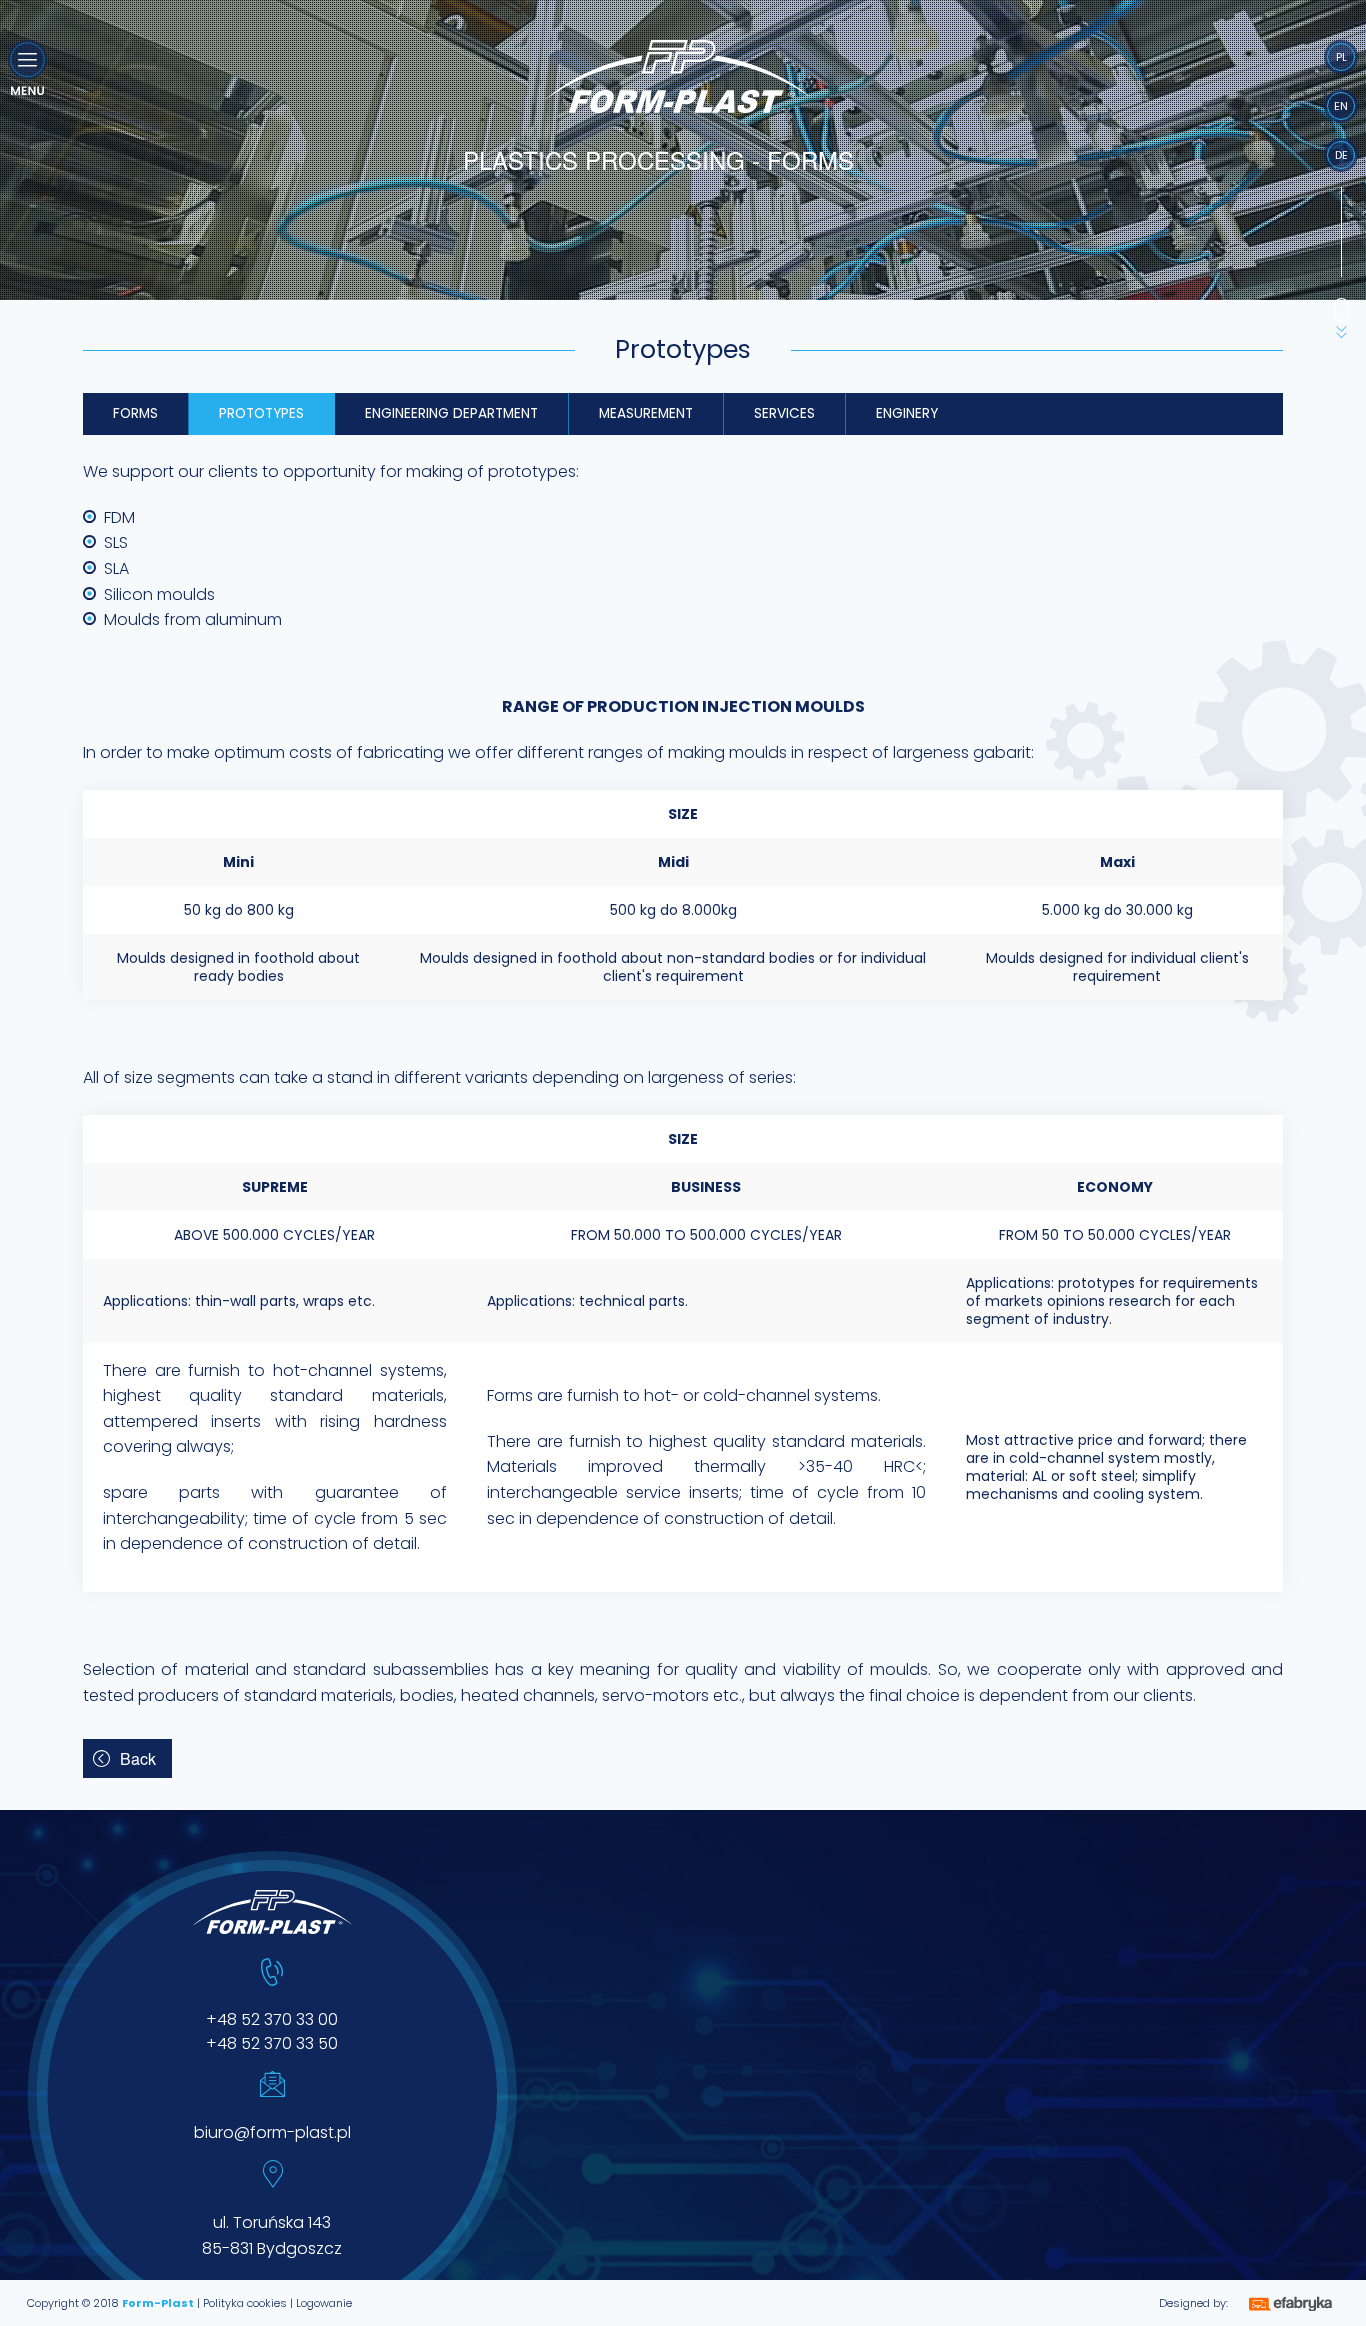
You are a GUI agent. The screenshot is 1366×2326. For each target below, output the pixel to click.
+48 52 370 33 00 (272, 2019)
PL (1341, 57)
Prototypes (261, 413)
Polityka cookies (245, 2303)
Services (784, 413)
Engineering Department (451, 413)
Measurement (646, 413)
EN (1341, 106)
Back (138, 1758)
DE (1341, 155)
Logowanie (324, 2303)
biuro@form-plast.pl (272, 2132)
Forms (135, 413)
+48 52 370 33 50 (272, 2043)
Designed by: (1193, 2303)
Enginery (907, 413)
